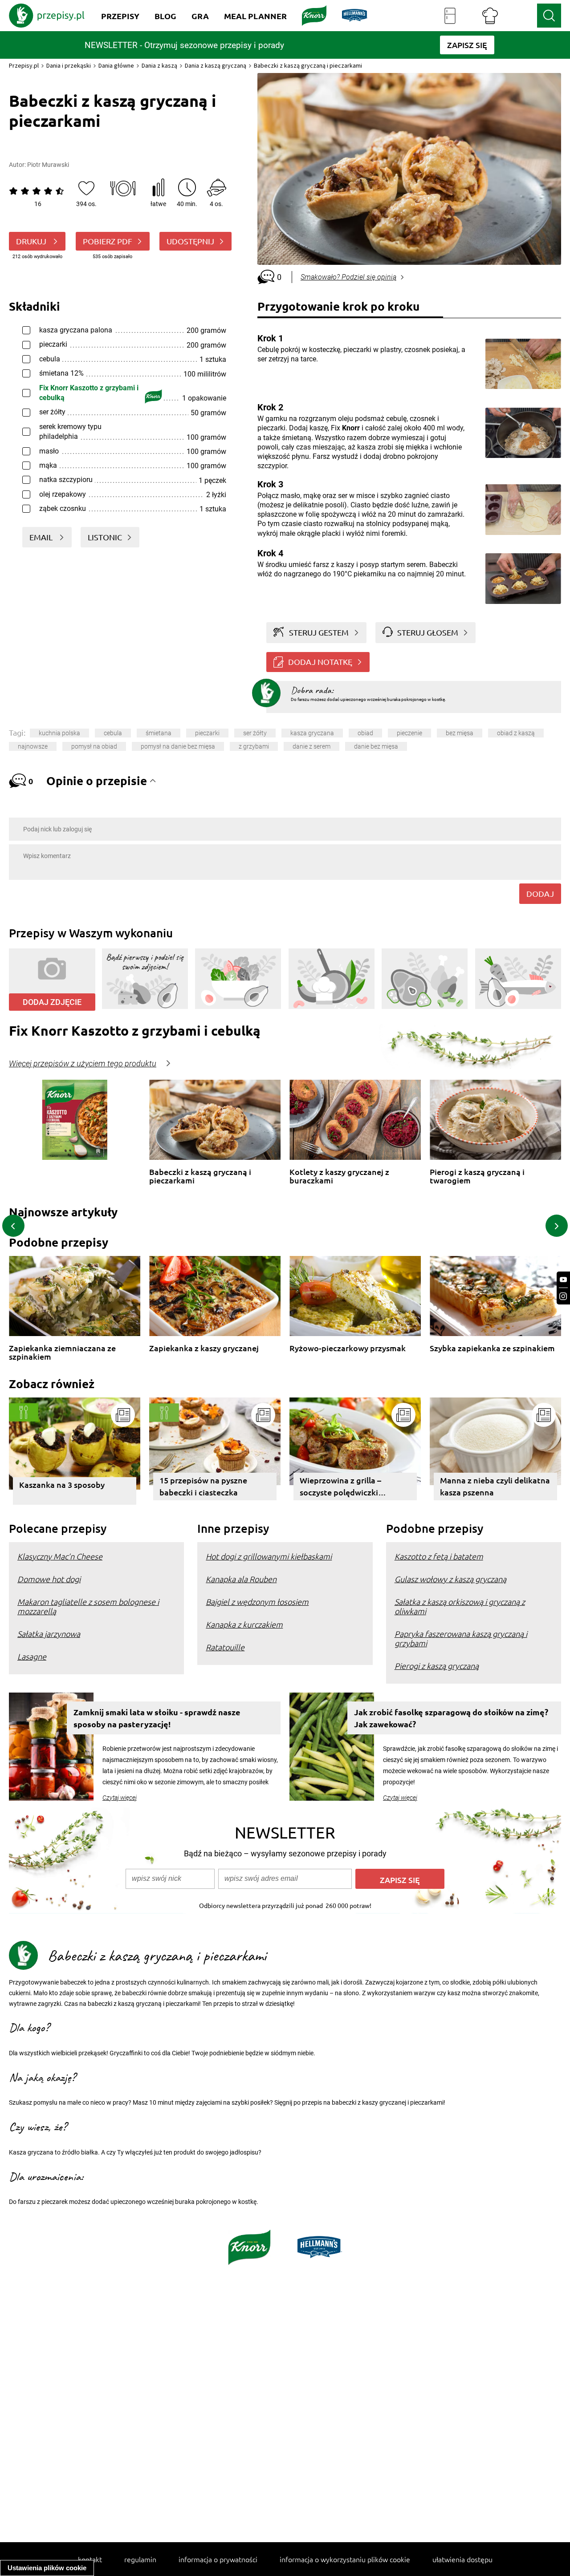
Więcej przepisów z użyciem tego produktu (83, 1064)
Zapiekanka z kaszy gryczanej (204, 1348)
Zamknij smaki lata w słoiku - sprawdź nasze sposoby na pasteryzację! (157, 1718)
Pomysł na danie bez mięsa (178, 746)
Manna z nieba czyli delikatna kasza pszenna (495, 1486)
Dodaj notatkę (320, 662)
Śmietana (159, 733)
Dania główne (116, 65)
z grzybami (254, 746)
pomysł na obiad (94, 746)
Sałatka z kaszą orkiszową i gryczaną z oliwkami (460, 1606)
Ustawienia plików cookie (47, 2568)
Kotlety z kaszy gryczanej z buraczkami (339, 1176)
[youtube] (563, 1280)
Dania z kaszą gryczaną (216, 65)
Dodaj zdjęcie (52, 1002)
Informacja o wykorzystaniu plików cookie (345, 2559)
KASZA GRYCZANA (312, 733)
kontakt (90, 2559)
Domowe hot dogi (49, 1579)
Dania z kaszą (159, 65)
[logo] (47, 16)
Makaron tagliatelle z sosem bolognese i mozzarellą (88, 1606)
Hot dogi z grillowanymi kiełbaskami (269, 1556)
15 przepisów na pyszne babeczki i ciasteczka (203, 1486)
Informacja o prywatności (218, 2559)
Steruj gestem (319, 632)
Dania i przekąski (69, 65)
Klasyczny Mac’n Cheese (60, 1556)
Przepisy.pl (24, 65)
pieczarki (207, 733)
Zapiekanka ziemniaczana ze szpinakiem (62, 1352)
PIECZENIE (409, 733)
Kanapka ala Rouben (241, 1579)
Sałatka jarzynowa (49, 1634)
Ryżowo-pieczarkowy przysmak (348, 1348)
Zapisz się (400, 1880)
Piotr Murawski (48, 165)
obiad (365, 733)
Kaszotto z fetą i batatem (439, 1556)
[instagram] (563, 1296)
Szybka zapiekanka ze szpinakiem (492, 1348)
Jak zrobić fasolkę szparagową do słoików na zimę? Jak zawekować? (451, 1718)
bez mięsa (460, 733)
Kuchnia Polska (59, 733)
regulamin (140, 2559)
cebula (113, 733)
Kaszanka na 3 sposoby (62, 1484)
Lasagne (32, 1656)
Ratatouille (225, 1647)
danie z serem (311, 746)
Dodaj (540, 893)
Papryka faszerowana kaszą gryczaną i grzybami (461, 1638)
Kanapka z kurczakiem (244, 1624)
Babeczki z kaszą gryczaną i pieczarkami (200, 1176)
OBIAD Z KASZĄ (516, 733)
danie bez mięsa (376, 746)
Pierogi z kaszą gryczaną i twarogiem (477, 1176)
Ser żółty (255, 733)
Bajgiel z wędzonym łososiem (257, 1602)
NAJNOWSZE (33, 746)
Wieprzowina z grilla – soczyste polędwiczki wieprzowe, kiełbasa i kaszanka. (340, 1488)
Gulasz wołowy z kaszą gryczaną (450, 1579)
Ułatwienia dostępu (462, 2559)
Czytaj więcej (120, 1798)
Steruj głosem (428, 632)
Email (42, 537)
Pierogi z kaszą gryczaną (437, 1666)
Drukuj (32, 241)
